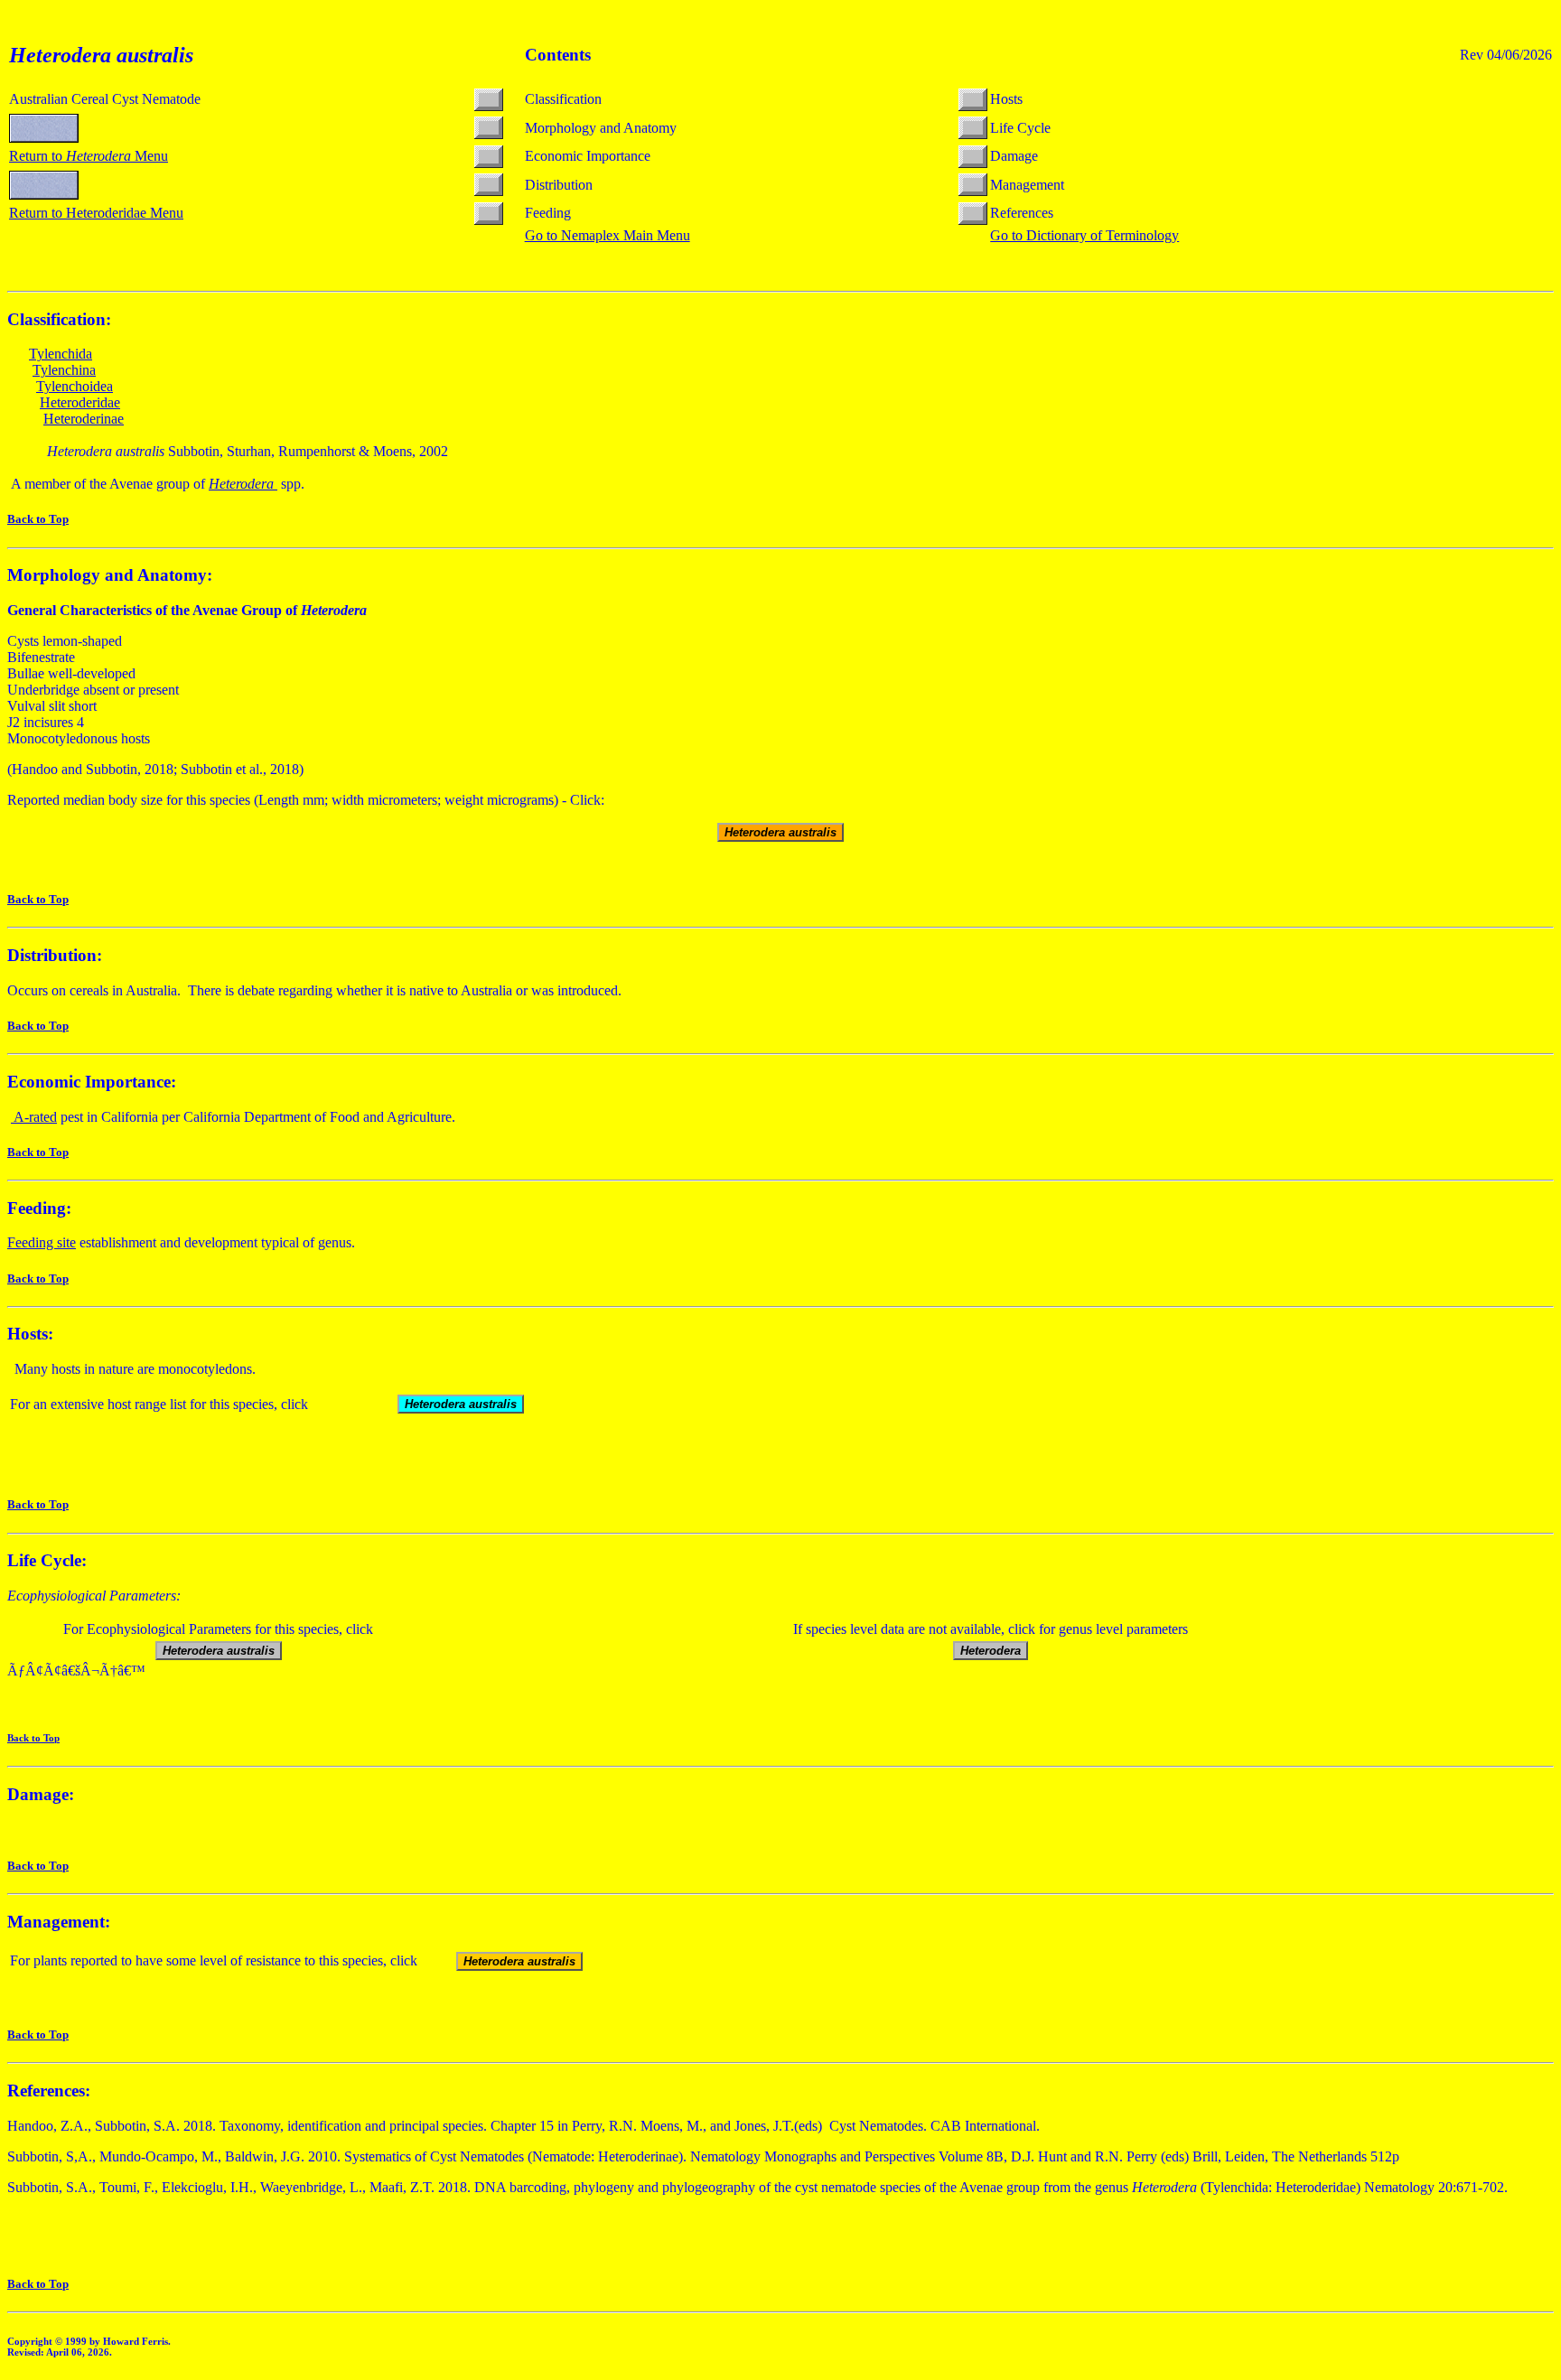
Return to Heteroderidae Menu (96, 213)
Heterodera (243, 484)
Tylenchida (61, 354)
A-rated (34, 1117)
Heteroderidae (80, 402)
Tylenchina (64, 370)
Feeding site (42, 1242)
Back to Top (38, 519)
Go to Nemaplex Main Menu (608, 235)
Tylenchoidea (75, 386)
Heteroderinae (84, 419)
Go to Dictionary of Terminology (1084, 235)
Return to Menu (89, 156)
